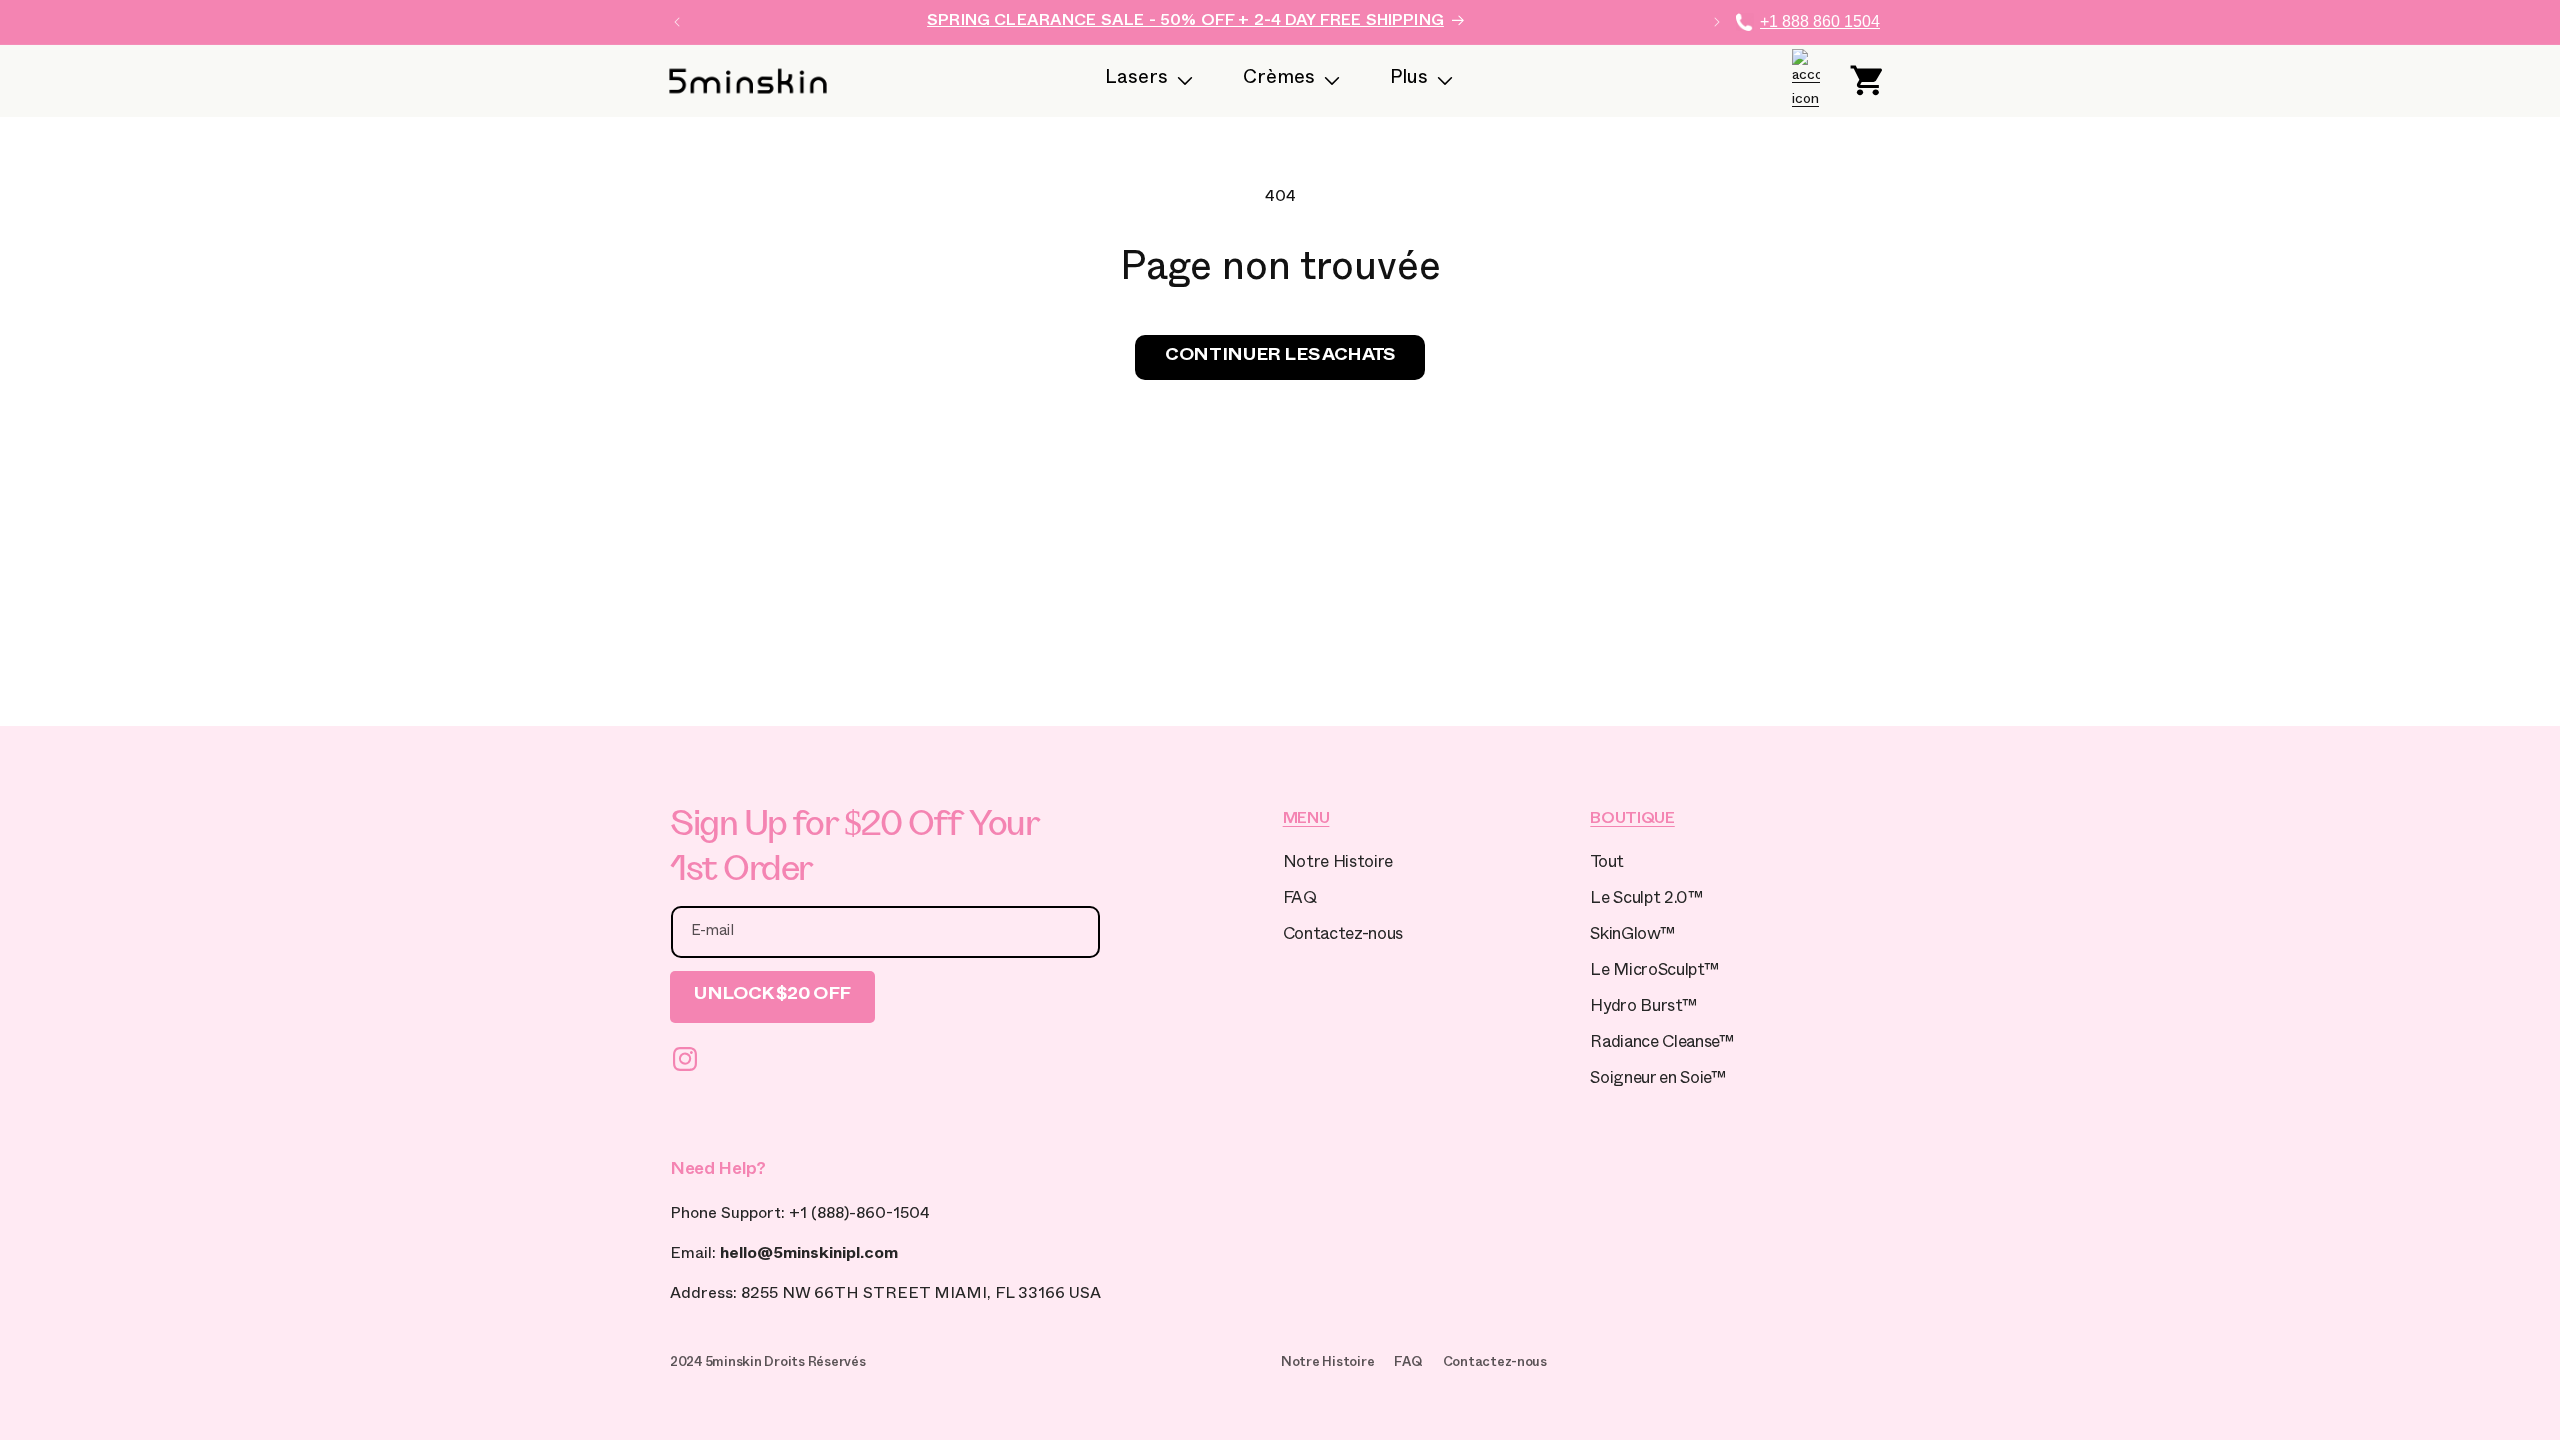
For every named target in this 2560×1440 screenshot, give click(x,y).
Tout (1607, 864)
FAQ (1300, 900)
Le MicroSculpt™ (1654, 972)
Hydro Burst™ (1643, 1008)
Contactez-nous (1343, 936)
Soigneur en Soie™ (1657, 1080)
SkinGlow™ (1632, 936)
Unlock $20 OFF (772, 996)
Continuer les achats (1280, 357)
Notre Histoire (1338, 864)
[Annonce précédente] (677, 22)
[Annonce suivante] (1717, 22)
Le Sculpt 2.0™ (1646, 900)
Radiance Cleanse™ (1661, 1044)
